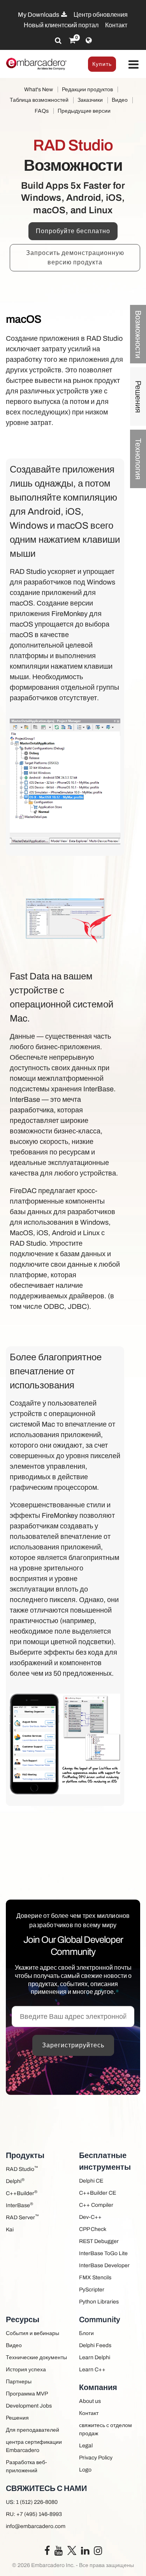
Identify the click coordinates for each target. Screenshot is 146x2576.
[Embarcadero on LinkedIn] (85, 2552)
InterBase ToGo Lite (103, 2253)
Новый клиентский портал (61, 25)
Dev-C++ (90, 2217)
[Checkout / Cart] (72, 41)
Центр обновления (101, 15)
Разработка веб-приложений (26, 2466)
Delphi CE (91, 2181)
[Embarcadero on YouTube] (59, 2552)
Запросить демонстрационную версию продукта (75, 258)
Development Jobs (29, 2406)
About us (90, 2401)
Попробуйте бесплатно (73, 231)
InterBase (19, 2205)
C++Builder (22, 2193)
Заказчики (90, 100)
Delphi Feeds (95, 2345)
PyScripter (92, 2290)
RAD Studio (22, 2169)
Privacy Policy (96, 2458)
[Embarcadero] (37, 64)
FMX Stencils (95, 2278)
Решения (138, 396)
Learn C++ (92, 2370)
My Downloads (39, 15)
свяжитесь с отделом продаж (106, 2429)
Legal (86, 2446)
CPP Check (93, 2229)
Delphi (15, 2181)
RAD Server (22, 2217)
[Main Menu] (133, 65)
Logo (85, 2470)
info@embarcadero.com (36, 2526)
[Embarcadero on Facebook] (47, 2552)
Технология (138, 459)
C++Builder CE (98, 2193)
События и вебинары (33, 2333)
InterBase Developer (104, 2265)
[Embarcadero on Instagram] (98, 2552)
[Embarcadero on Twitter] (72, 2550)
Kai (10, 2230)
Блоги (86, 2333)
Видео (120, 100)
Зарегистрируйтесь (73, 2045)
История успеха (26, 2370)
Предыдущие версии (84, 111)
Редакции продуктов (87, 89)
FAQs (42, 111)
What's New (39, 89)
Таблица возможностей (39, 100)
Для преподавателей (33, 2430)
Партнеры (19, 2382)
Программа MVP (27, 2394)
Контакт (116, 25)
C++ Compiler (96, 2205)
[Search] (58, 41)
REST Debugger (99, 2241)
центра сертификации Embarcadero (34, 2446)
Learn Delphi (95, 2357)
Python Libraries (99, 2302)
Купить (102, 64)
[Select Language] (89, 41)
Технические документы (36, 2357)
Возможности (138, 334)
